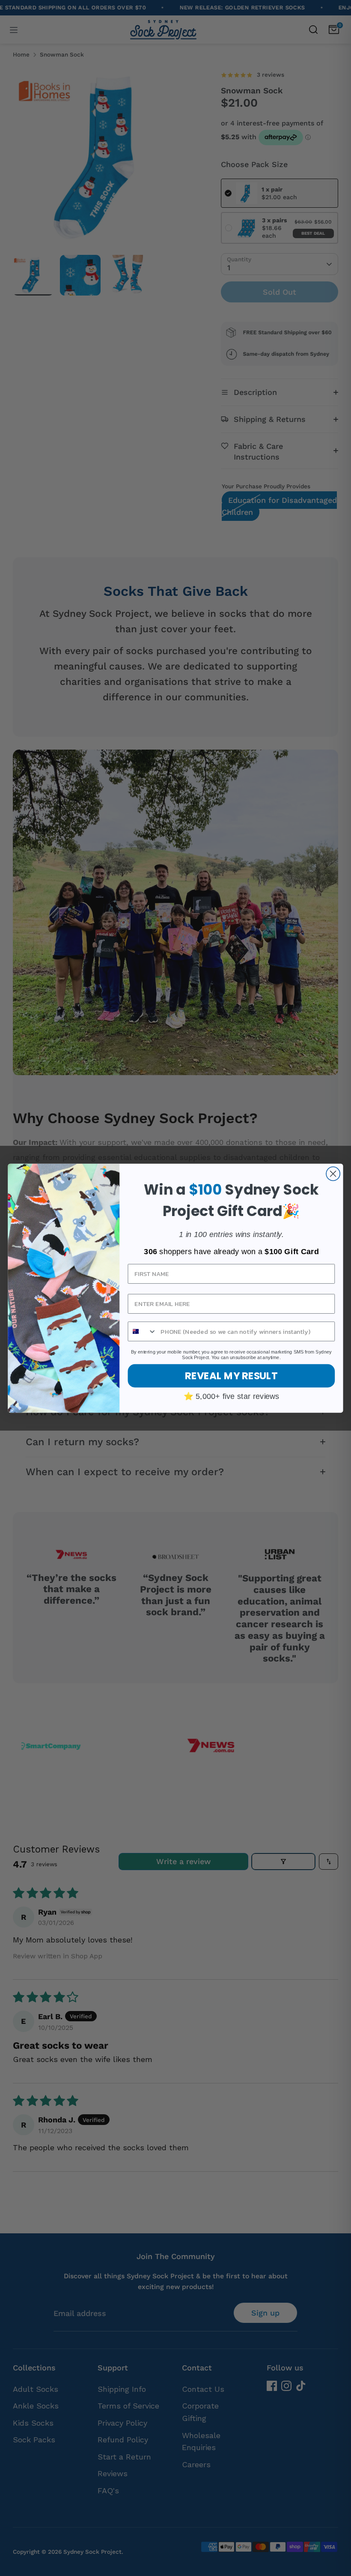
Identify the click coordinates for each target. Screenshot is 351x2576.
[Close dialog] (333, 1174)
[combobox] (143, 1331)
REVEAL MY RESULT (231, 1375)
